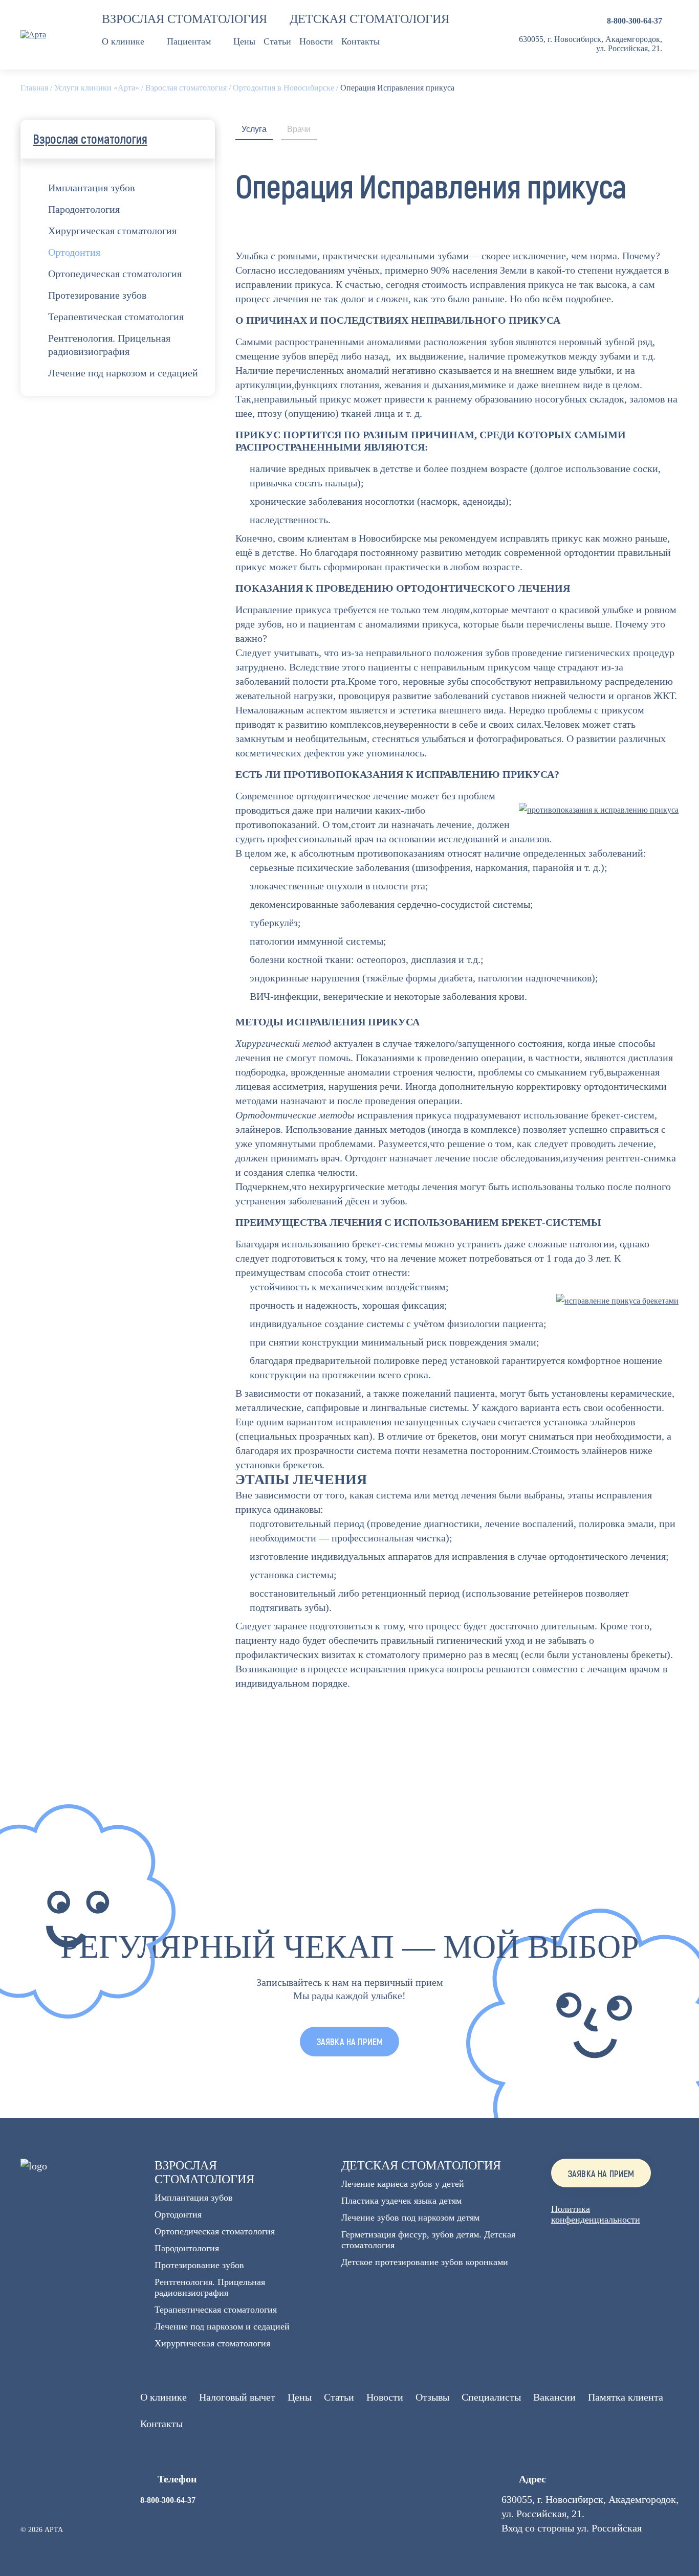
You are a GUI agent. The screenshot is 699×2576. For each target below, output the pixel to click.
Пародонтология (84, 209)
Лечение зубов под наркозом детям (410, 2217)
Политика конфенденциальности (596, 2214)
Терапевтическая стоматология (116, 317)
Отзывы (432, 2397)
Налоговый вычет (237, 2397)
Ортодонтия (74, 252)
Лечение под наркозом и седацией (123, 373)
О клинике (123, 41)
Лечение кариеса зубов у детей (403, 2184)
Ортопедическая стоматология (115, 274)
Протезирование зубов (97, 295)
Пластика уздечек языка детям (401, 2201)
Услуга (254, 129)
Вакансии (554, 2397)
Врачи (299, 129)
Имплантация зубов (91, 188)
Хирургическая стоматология (112, 231)
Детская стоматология (369, 19)
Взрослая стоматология (184, 19)
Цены (244, 41)
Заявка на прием (601, 2174)
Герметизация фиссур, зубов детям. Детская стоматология (428, 2240)
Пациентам (189, 41)
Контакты (361, 41)
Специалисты (491, 2397)
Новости (316, 41)
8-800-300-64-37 (635, 21)
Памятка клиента (626, 2397)
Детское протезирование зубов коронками (425, 2262)
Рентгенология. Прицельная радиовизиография (109, 345)
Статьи (277, 41)
